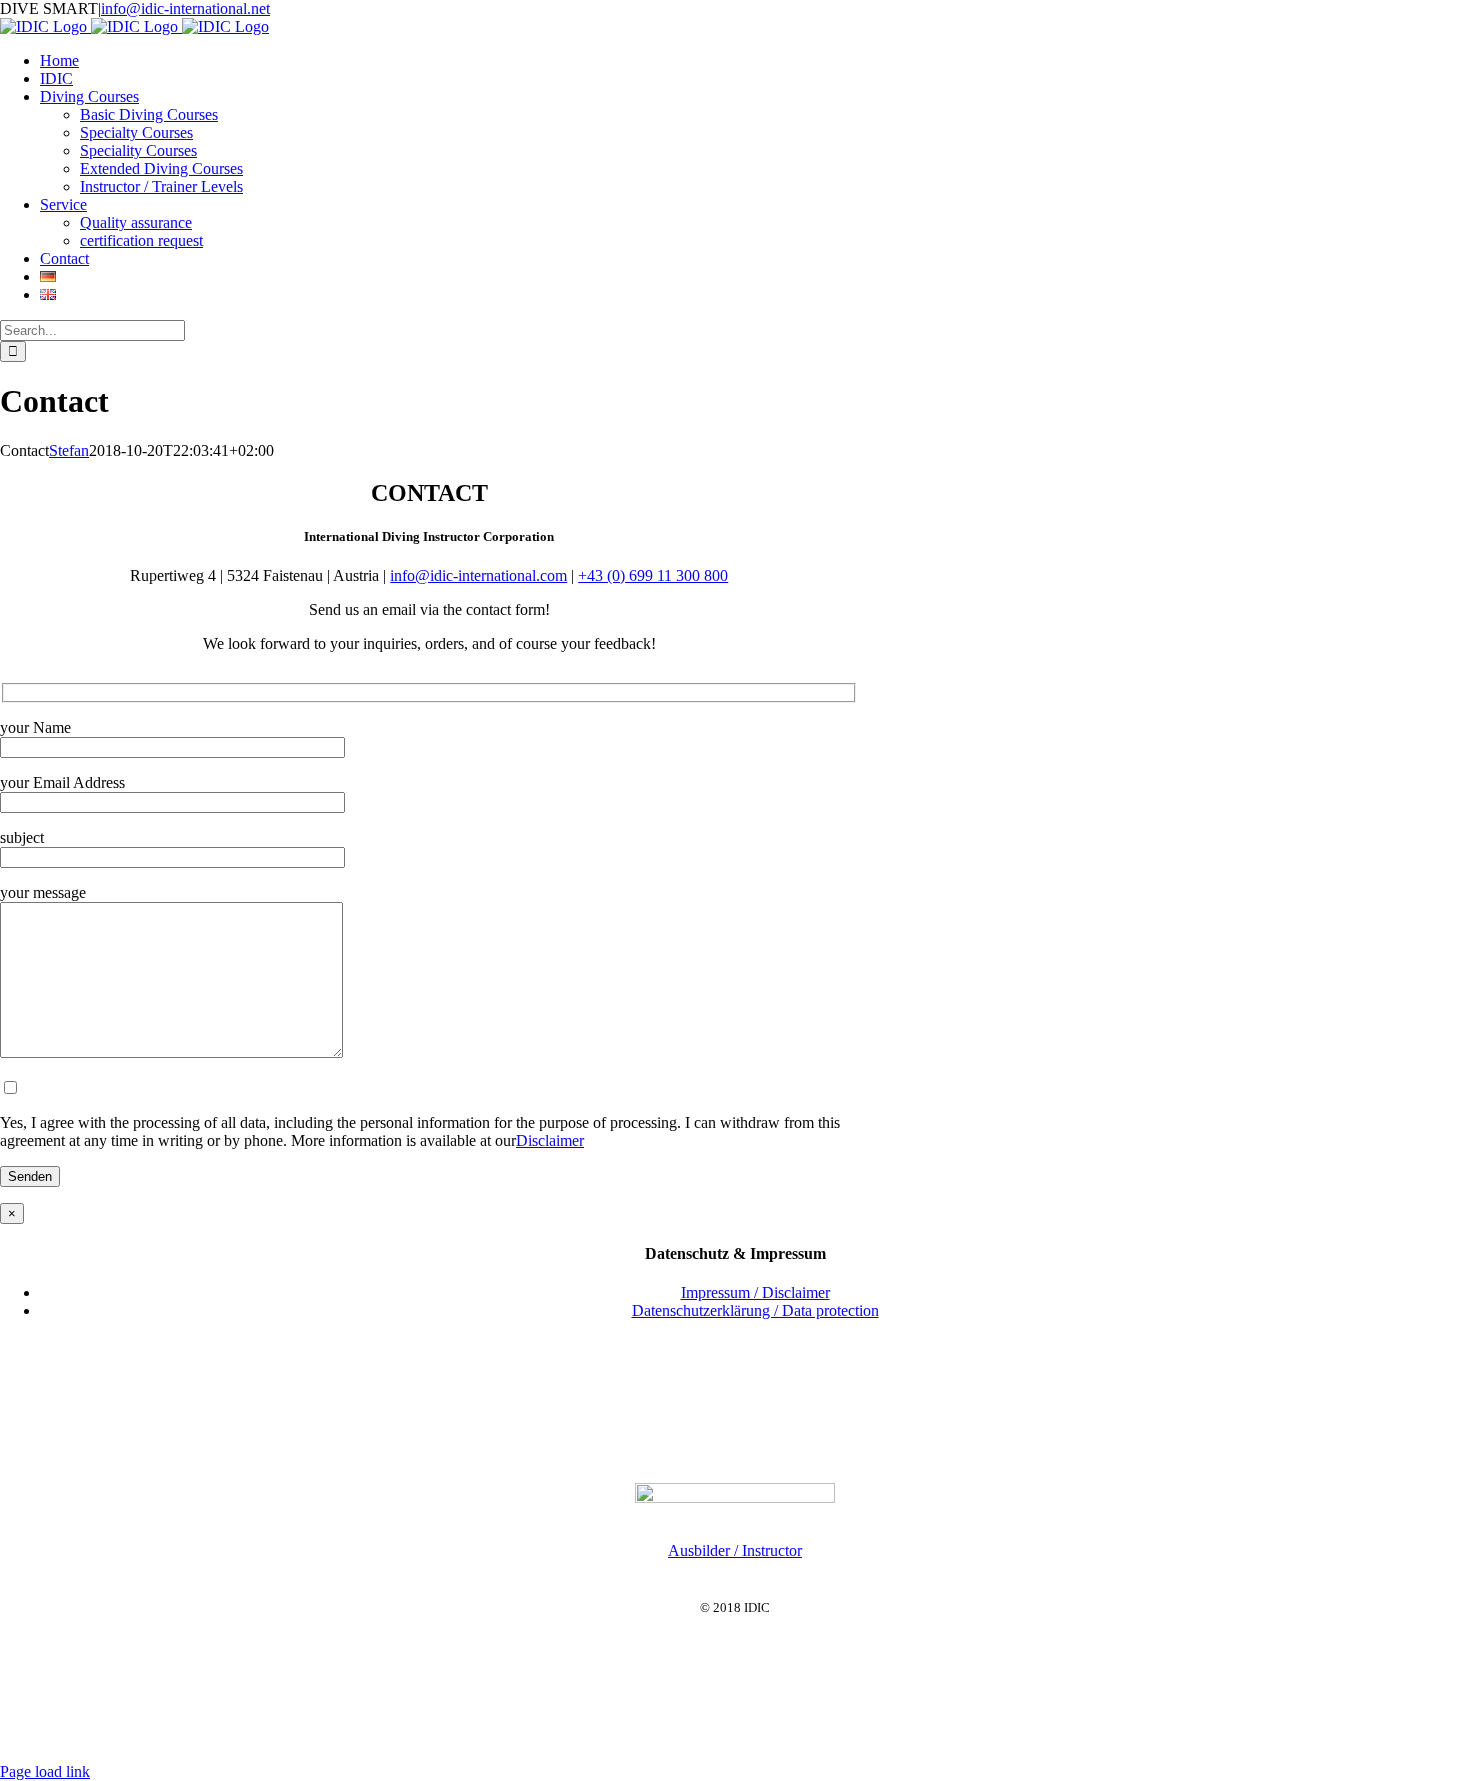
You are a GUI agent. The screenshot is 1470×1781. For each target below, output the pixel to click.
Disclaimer (550, 1140)
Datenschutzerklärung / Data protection (755, 1310)
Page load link (45, 1771)
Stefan (69, 450)
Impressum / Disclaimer (755, 1292)
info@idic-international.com (478, 575)
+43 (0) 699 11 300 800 (653, 575)
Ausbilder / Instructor (735, 1550)
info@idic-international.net (185, 8)
